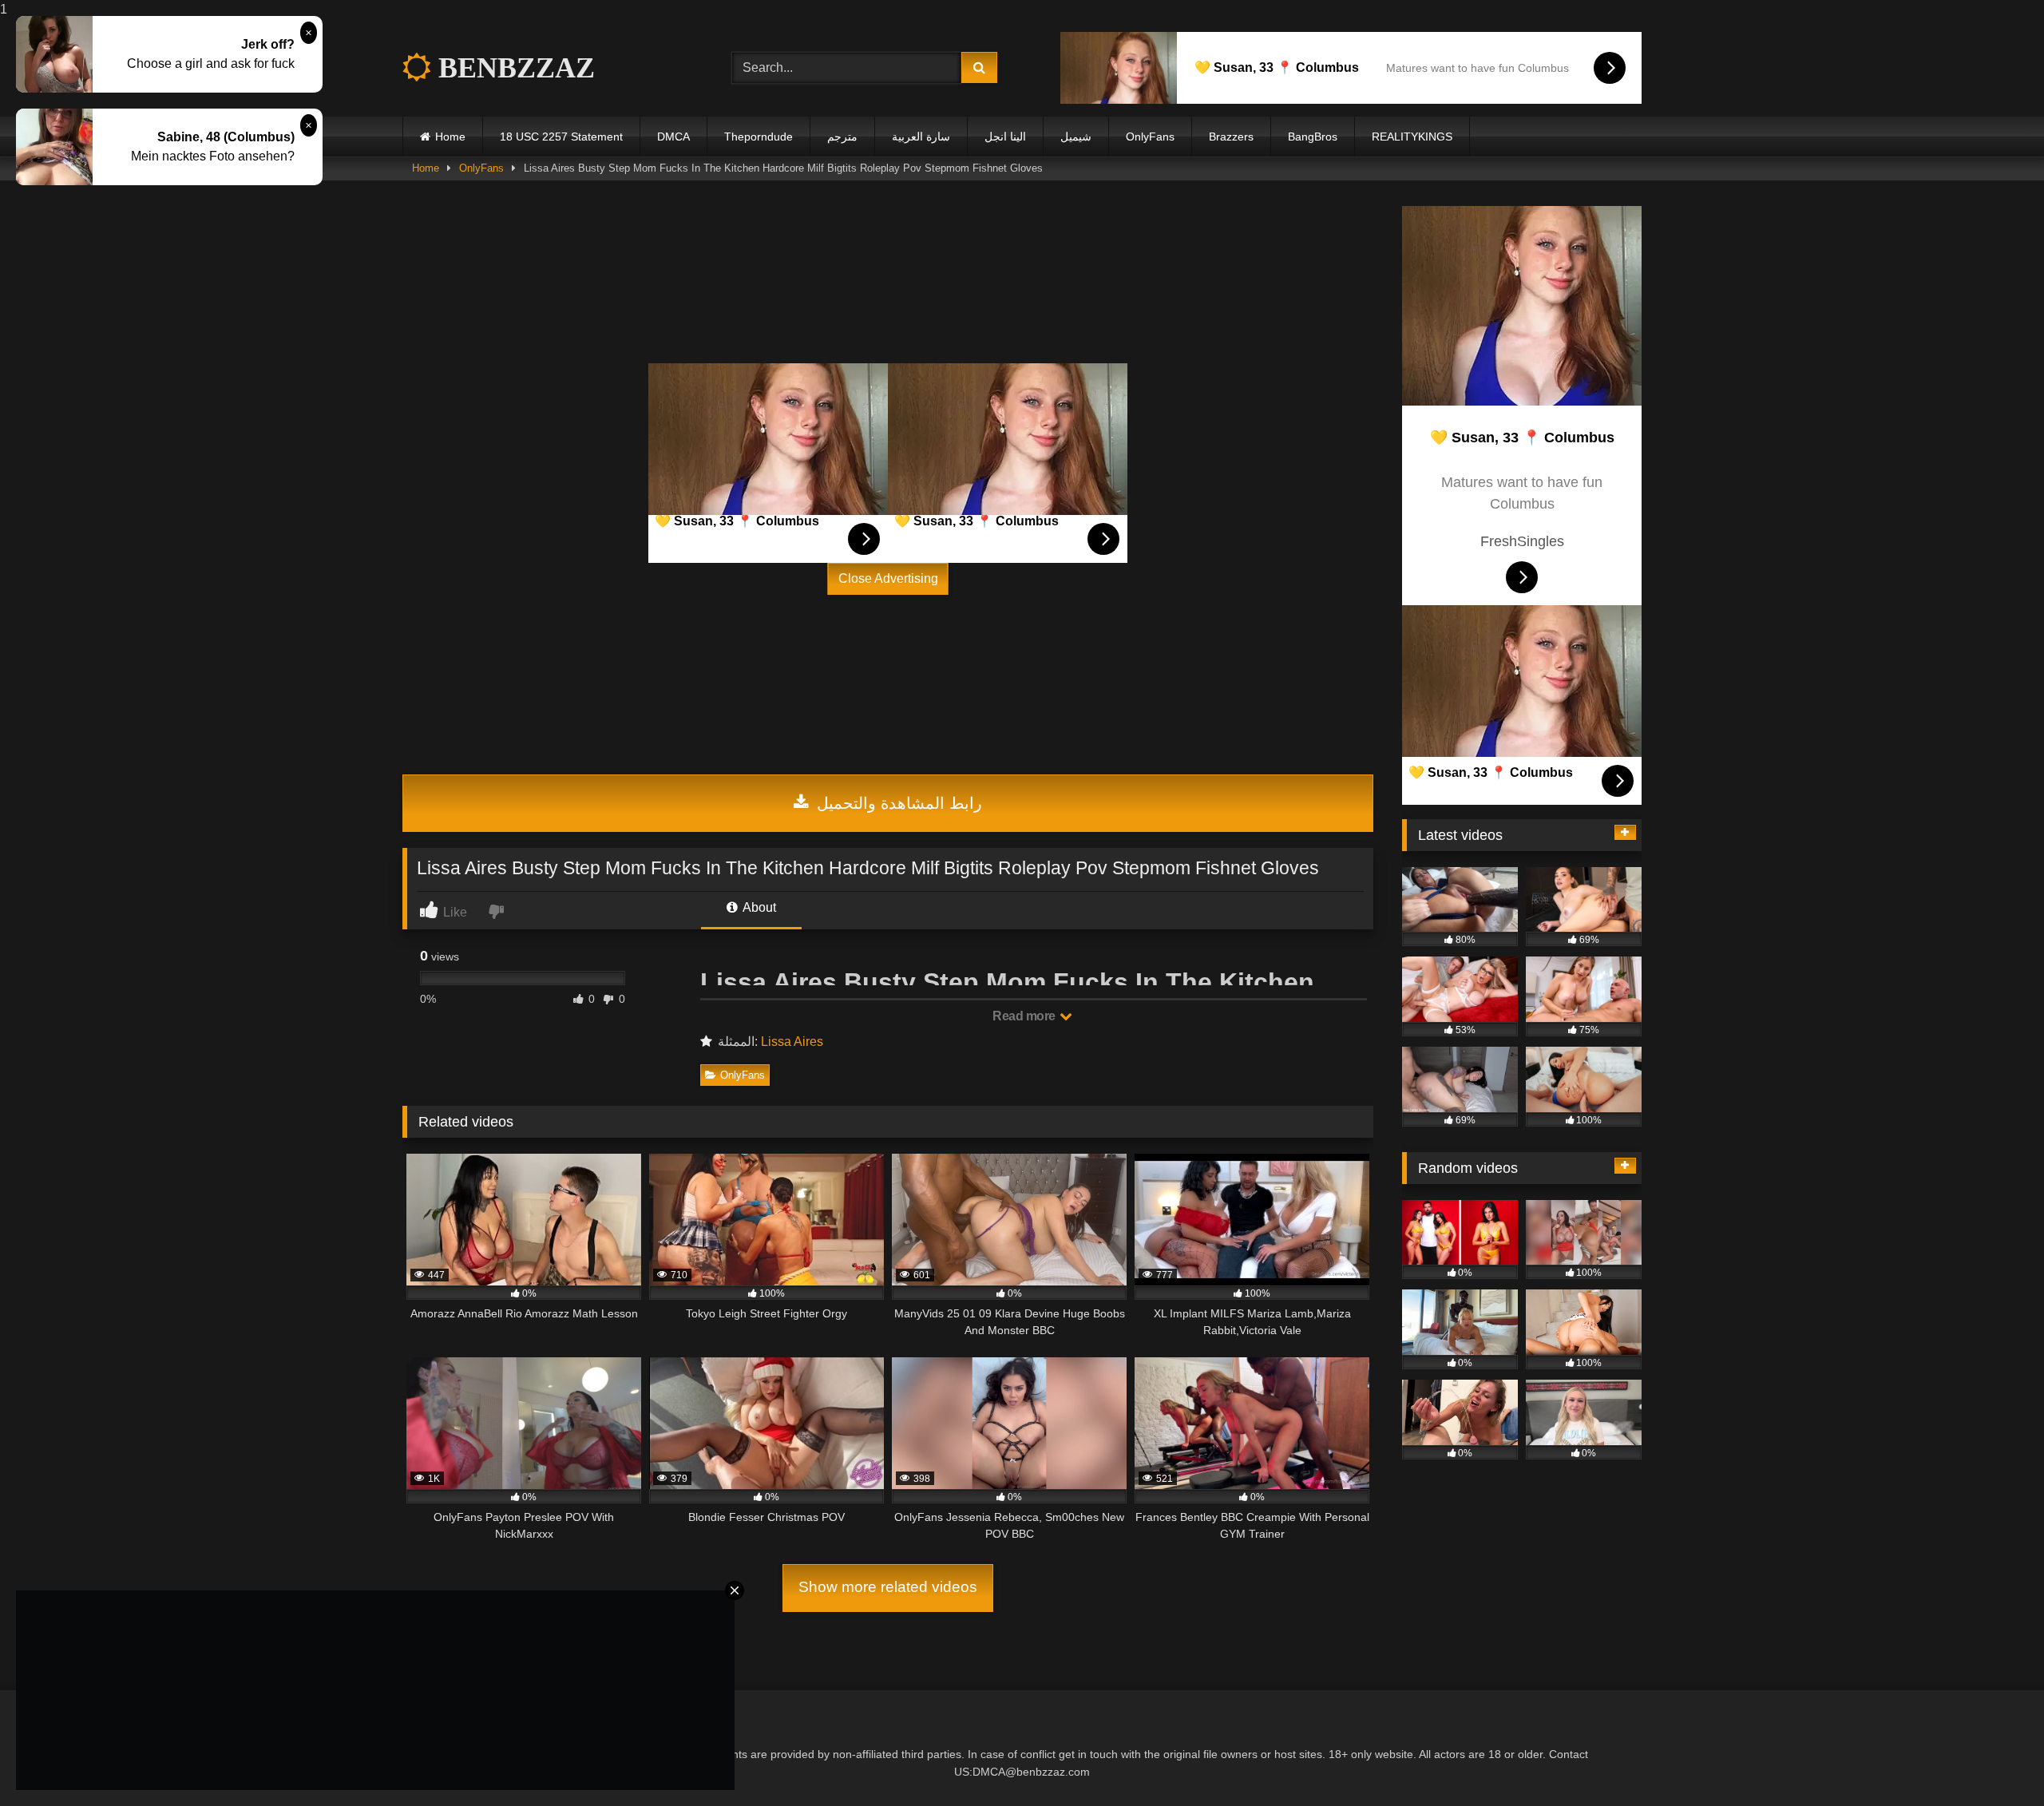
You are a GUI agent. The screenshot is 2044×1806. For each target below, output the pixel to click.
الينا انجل (1005, 137)
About (758, 907)
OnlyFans (1150, 137)
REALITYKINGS (1412, 137)
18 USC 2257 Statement (561, 137)
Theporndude (759, 137)
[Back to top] (1994, 1762)
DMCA (673, 137)
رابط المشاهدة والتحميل (897, 803)
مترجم (842, 137)
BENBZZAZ (513, 68)
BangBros (1313, 137)
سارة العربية (921, 137)
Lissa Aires (792, 1042)
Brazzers (1231, 137)
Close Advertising (888, 578)
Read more (1025, 1016)
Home (450, 137)
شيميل (1076, 137)
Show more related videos (888, 1587)
